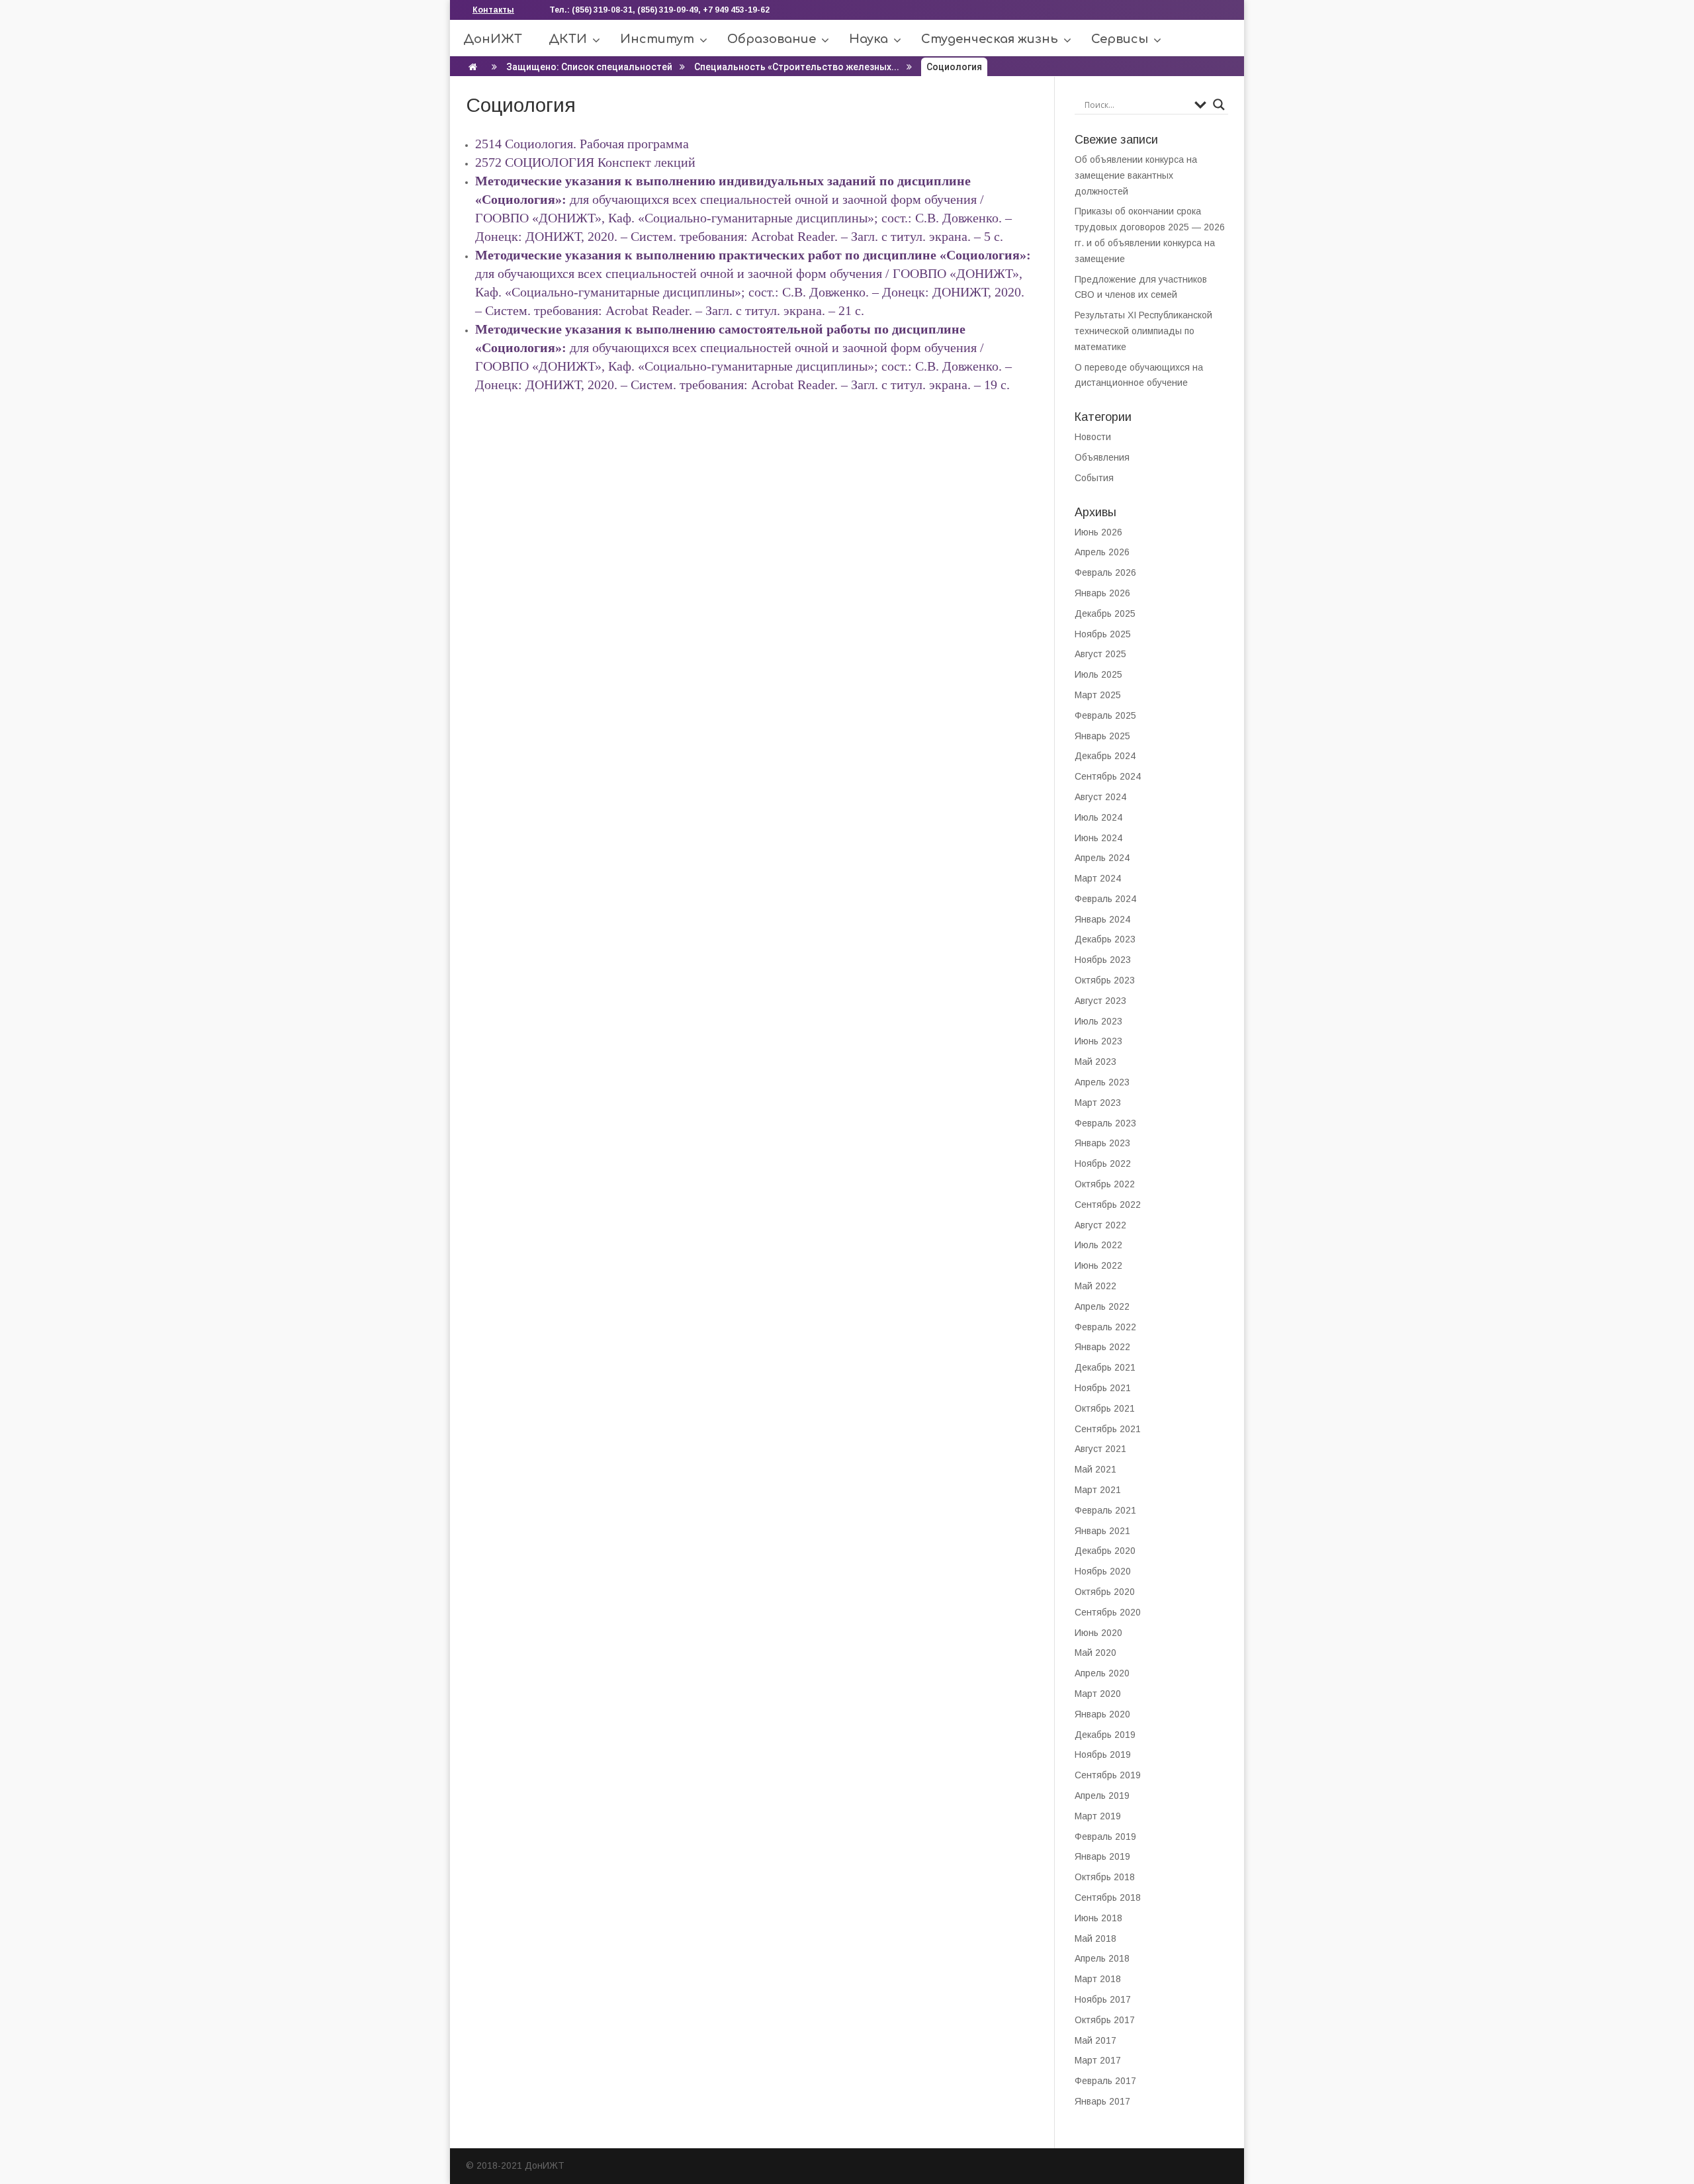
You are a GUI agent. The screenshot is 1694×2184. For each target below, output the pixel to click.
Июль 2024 (1098, 817)
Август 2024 (1100, 797)
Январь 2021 (1102, 1531)
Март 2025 (1098, 695)
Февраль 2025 (1105, 715)
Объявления (1102, 457)
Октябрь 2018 (1105, 1877)
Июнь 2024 (1098, 838)
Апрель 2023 (1102, 1082)
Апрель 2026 (1102, 552)
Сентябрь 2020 (1108, 1612)
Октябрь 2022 (1105, 1184)
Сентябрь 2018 (1108, 1897)
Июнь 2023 (1098, 1041)
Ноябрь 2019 (1103, 1754)
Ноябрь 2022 (1103, 1163)
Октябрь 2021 (1105, 1408)
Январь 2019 (1102, 1856)
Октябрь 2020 (1105, 1592)
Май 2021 (1095, 1469)
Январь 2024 (1102, 919)
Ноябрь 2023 (1103, 960)
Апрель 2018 (1102, 1958)
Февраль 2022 (1105, 1327)
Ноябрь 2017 (1103, 1999)
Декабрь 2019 (1105, 1735)
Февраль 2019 (1105, 1837)
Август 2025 (1100, 654)
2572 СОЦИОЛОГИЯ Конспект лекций (585, 162)
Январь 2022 (1102, 1347)
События (1094, 478)
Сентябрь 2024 (1108, 776)
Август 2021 (1100, 1449)
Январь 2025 (1102, 736)
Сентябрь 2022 (1108, 1205)
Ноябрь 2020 (1103, 1571)
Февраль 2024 (1105, 899)
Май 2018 (1095, 1938)
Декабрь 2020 (1105, 1551)
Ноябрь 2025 (1103, 634)
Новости (1093, 437)
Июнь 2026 (1098, 532)
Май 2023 (1095, 1062)
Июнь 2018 (1098, 1918)
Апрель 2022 (1102, 1306)
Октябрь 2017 (1105, 2020)
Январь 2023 (1102, 1143)
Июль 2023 (1098, 1021)
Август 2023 (1100, 1001)
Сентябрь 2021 (1108, 1429)
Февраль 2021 (1105, 1510)
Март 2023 (1098, 1103)
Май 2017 (1095, 2040)
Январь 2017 (1102, 2101)
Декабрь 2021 (1105, 1367)
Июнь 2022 (1098, 1265)
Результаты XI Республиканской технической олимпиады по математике (1143, 331)
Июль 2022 (1098, 1245)
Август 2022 (1100, 1225)
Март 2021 (1098, 1490)
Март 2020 (1098, 1694)
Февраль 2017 (1105, 2081)
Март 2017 (1098, 2060)
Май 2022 (1095, 1286)
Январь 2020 (1102, 1714)
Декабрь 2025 (1105, 614)
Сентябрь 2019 (1108, 1775)
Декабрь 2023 (1105, 939)
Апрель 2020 (1102, 1673)
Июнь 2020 (1098, 1633)
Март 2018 (1098, 1979)
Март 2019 (1098, 1816)
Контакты (493, 10)
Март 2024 (1098, 878)
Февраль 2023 (1105, 1123)
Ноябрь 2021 (1103, 1388)
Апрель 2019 (1102, 1796)
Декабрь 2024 (1105, 756)
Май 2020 (1095, 1653)
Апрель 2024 (1102, 858)
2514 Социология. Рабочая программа (584, 144)
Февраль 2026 (1105, 572)
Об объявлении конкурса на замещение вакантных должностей (1136, 175)
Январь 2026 (1102, 593)
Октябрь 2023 (1105, 980)
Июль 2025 (1098, 674)
